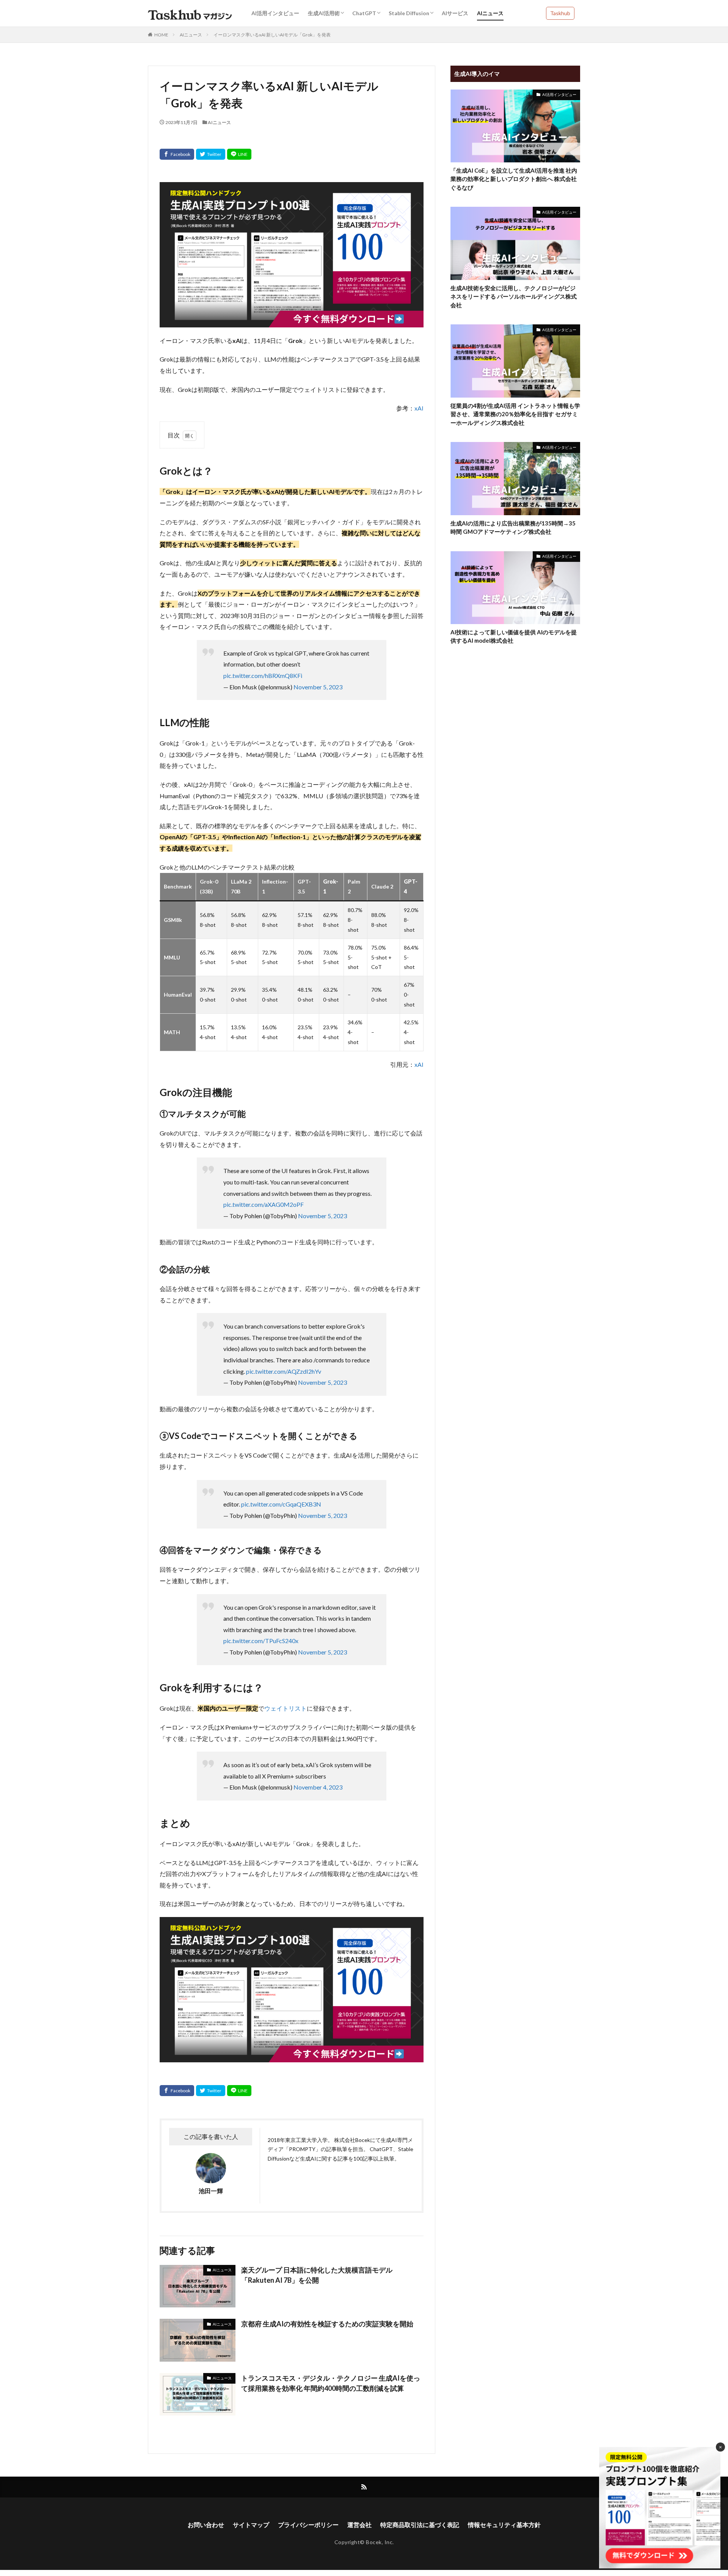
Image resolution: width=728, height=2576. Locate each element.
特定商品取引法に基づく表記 (420, 2525)
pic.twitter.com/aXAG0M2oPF (264, 1204)
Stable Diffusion (409, 13)
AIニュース (490, 13)
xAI (419, 408)
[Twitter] (211, 154)
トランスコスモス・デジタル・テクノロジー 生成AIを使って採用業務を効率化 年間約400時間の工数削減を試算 (331, 2383)
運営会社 (359, 2525)
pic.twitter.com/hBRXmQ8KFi (263, 675)
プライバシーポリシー (308, 2525)
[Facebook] (177, 154)
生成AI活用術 (324, 13)
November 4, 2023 (318, 1787)
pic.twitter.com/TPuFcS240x (261, 1641)
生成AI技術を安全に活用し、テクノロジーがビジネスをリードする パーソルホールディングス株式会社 (514, 296)
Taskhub (560, 13)
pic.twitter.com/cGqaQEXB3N (281, 1504)
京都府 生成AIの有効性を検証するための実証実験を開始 (327, 2324)
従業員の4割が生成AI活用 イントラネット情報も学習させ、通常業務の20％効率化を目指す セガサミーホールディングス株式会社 (515, 414)
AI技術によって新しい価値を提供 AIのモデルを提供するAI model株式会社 (514, 636)
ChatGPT (364, 13)
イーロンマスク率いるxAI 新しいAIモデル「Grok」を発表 (272, 35)
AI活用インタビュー (275, 13)
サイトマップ (251, 2525)
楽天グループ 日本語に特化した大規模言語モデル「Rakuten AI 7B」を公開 (317, 2275)
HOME (161, 35)
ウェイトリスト (286, 1708)
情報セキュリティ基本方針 (504, 2525)
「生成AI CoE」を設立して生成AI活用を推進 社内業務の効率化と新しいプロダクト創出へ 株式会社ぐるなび (514, 179)
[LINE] (239, 154)
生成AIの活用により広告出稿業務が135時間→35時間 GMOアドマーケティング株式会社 (513, 528)
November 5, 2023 (318, 687)
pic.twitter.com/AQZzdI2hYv (284, 1371)
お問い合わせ (206, 2525)
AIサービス (455, 13)
